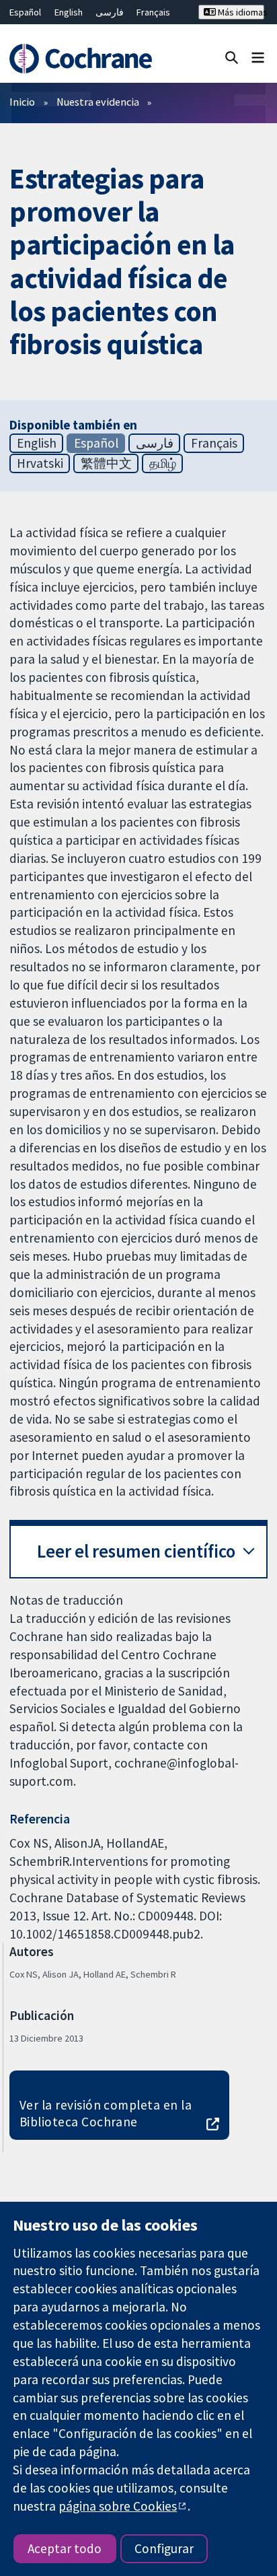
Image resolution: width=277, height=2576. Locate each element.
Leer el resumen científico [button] (136, 1551)
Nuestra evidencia (98, 102)
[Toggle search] (232, 57)
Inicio (22, 102)
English (69, 12)
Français (153, 12)
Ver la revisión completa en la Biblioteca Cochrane (106, 2113)
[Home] (83, 59)
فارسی (110, 12)
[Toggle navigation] (258, 57)
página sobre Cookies (118, 2506)
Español (25, 12)
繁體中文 (106, 463)
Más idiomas (240, 12)
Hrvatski (40, 463)
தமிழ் (163, 463)
